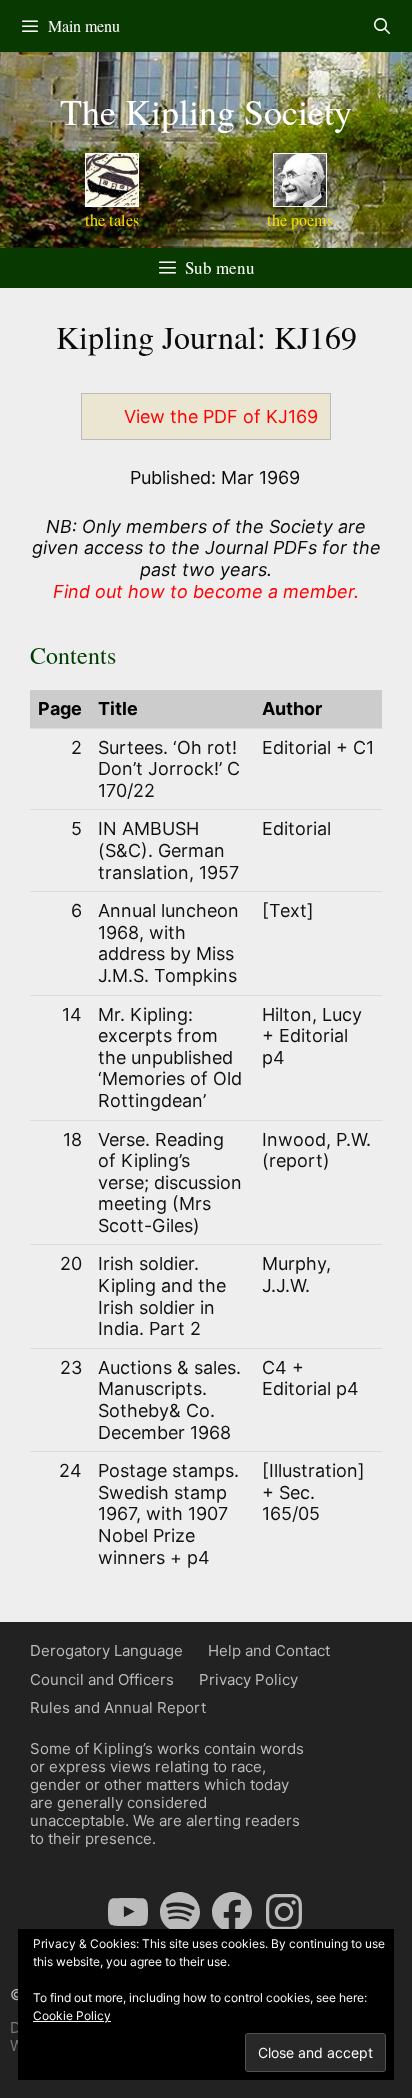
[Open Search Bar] (381, 26)
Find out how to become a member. (206, 591)
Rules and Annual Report (118, 1707)
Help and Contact (269, 1650)
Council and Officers (102, 1679)
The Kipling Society (206, 111)
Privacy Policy (248, 1679)
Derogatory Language (106, 1650)
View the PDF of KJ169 (221, 416)
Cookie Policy (72, 2015)
